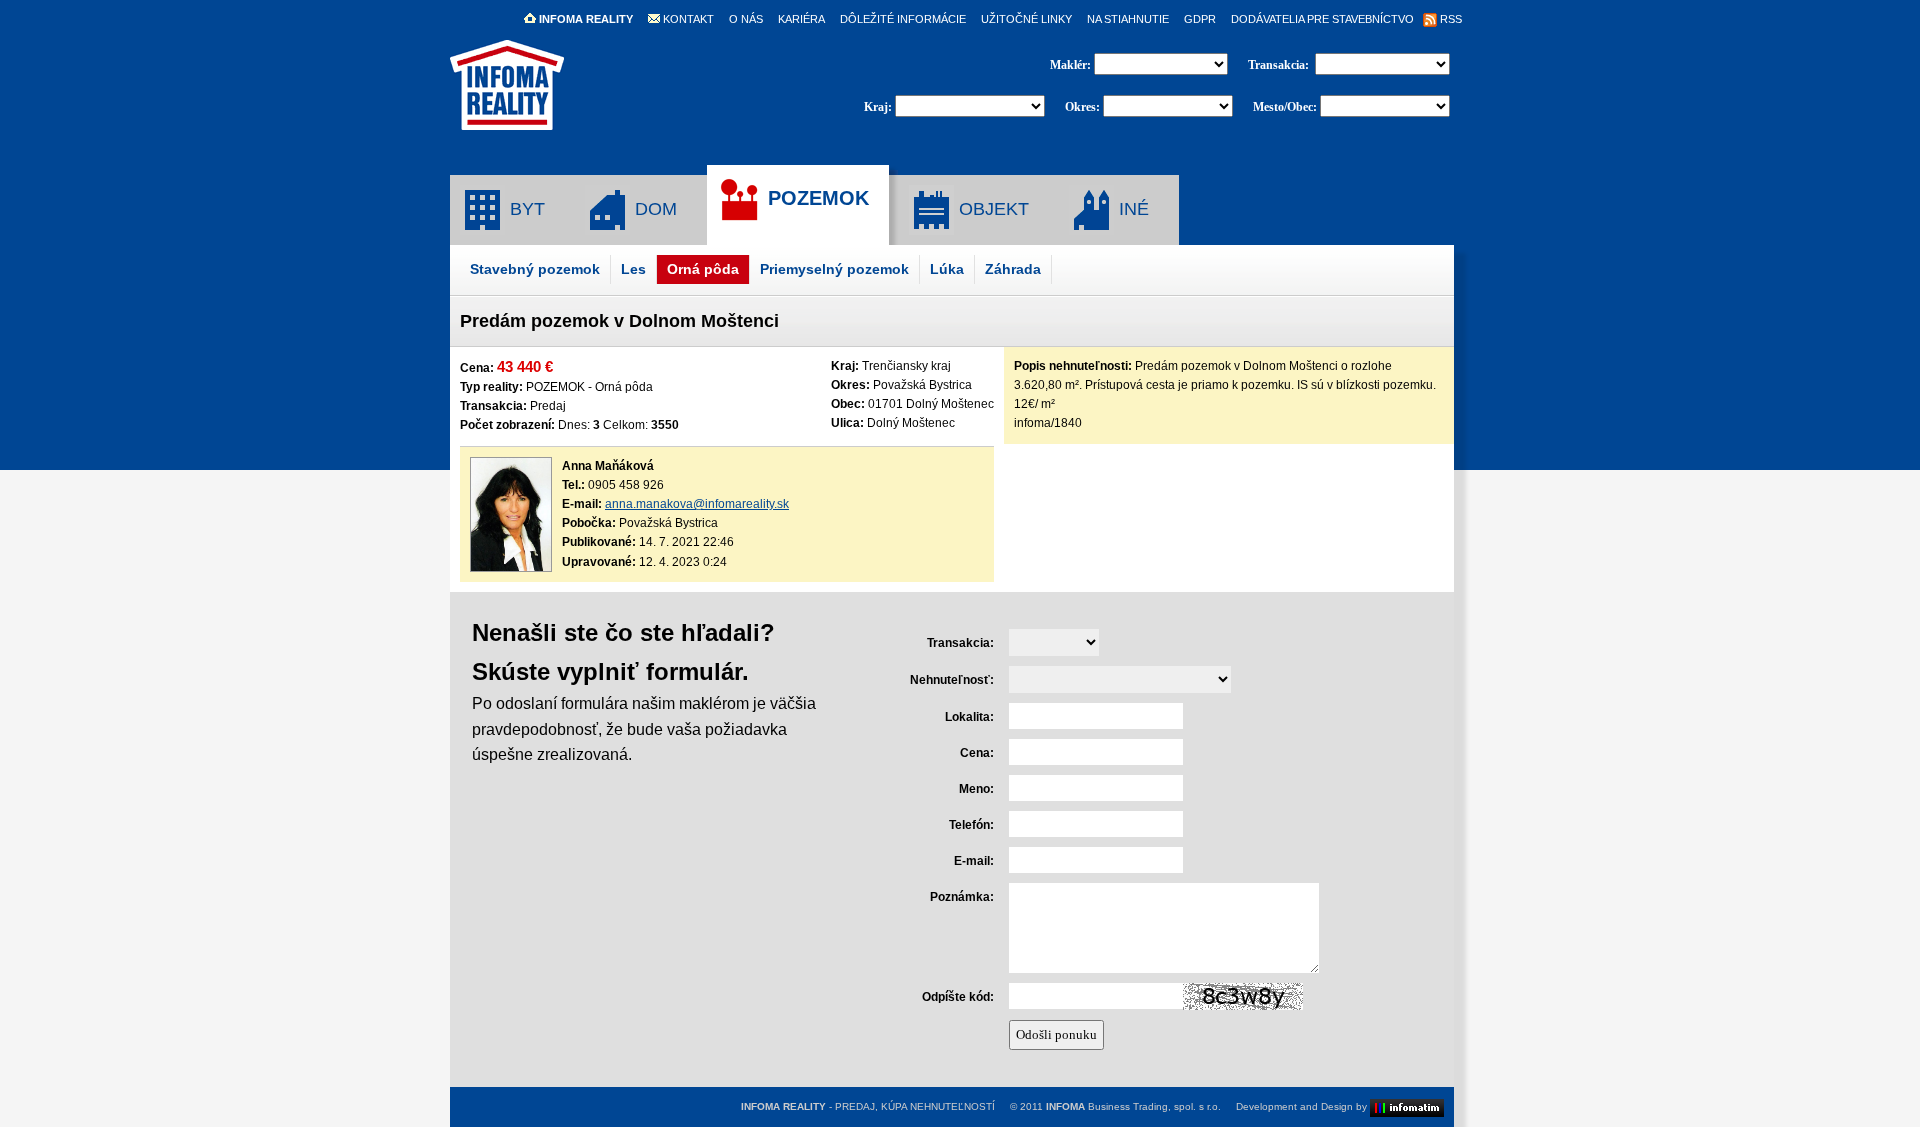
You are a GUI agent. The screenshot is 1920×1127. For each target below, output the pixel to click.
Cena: (977, 753)
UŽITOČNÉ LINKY (1026, 19)
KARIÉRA (801, 19)
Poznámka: (962, 897)
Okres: (1082, 107)
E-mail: (974, 861)
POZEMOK (815, 198)
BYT (525, 209)
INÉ (1131, 209)
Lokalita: (969, 717)
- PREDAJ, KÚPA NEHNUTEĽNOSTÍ (868, 1106)
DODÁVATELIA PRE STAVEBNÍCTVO (1322, 19)
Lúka (947, 269)
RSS (1449, 19)
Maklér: (1072, 65)
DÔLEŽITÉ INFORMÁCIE (903, 19)
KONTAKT (687, 19)
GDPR (1200, 19)
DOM (653, 209)
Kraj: (878, 107)
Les (633, 269)
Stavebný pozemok (535, 269)
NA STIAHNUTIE (1128, 19)
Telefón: (971, 825)
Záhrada (1013, 269)
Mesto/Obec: (1285, 107)
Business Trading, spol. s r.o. (1133, 1106)
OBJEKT (991, 209)
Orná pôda (703, 269)
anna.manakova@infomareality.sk (697, 504)
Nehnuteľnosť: (952, 680)
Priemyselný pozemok (834, 269)
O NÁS (746, 19)
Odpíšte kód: (958, 997)
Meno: (976, 789)
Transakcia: (1280, 65)
